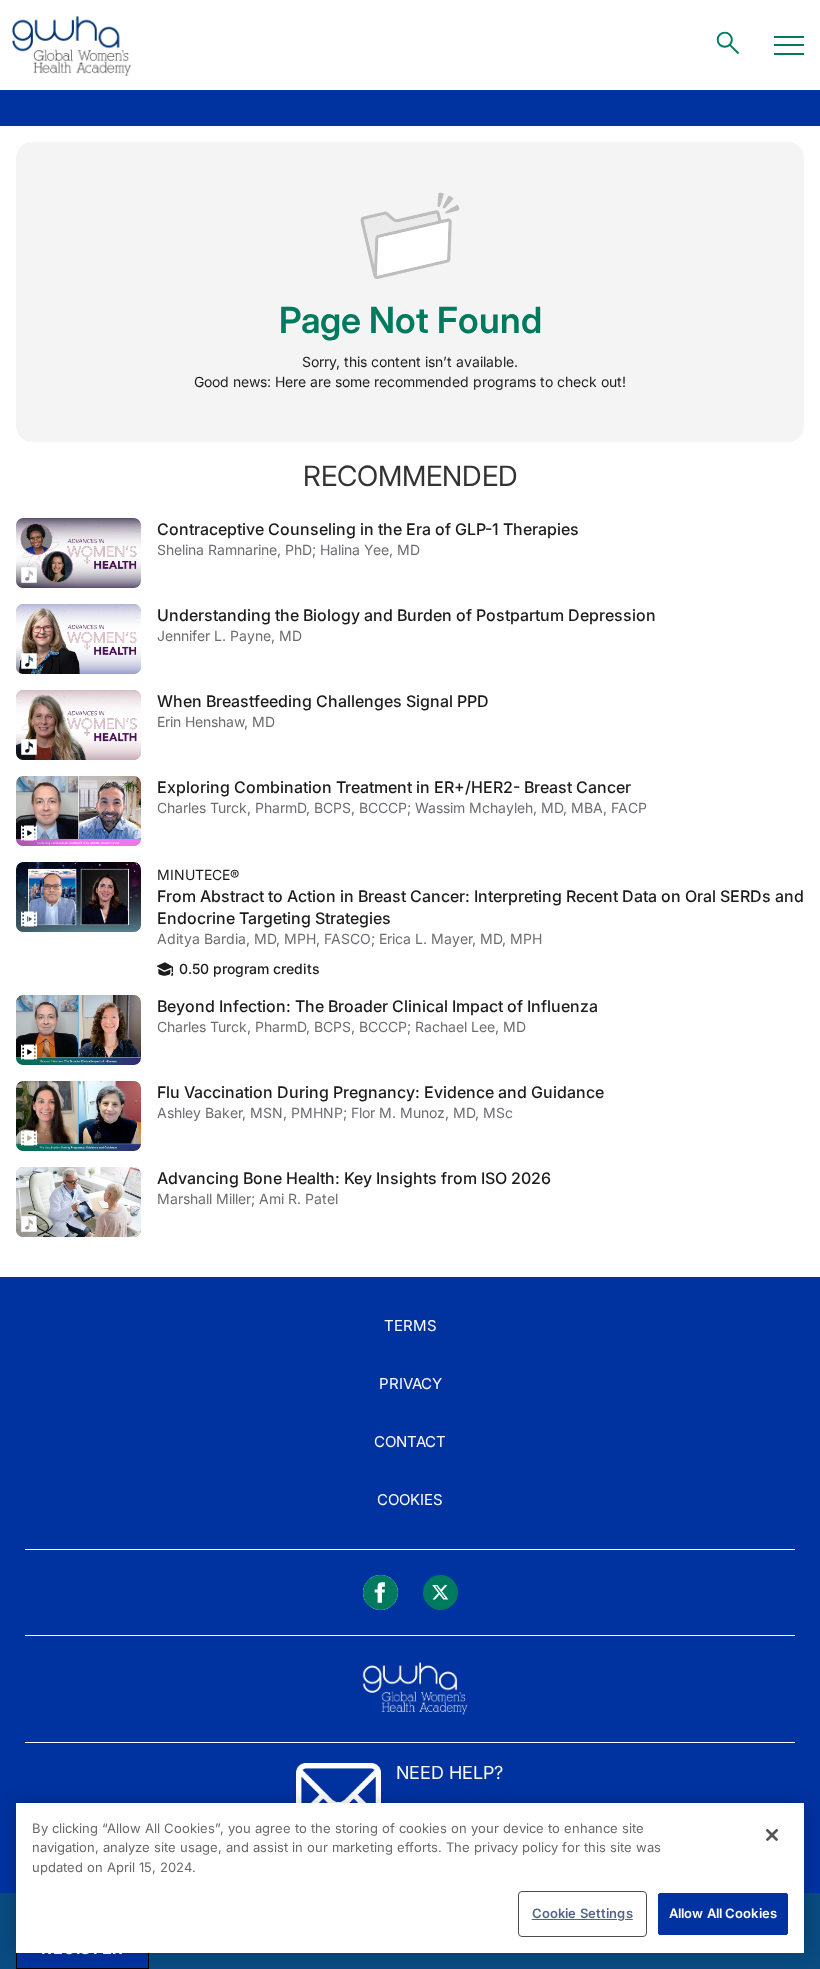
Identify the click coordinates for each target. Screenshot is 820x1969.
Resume (78, 553)
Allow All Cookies (723, 1913)
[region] (410, 1878)
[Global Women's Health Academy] (71, 45)
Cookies (410, 1499)
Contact (410, 1441)
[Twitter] (440, 1592)
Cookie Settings (582, 1913)
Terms (410, 1325)
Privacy (410, 1383)
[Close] (772, 1835)
